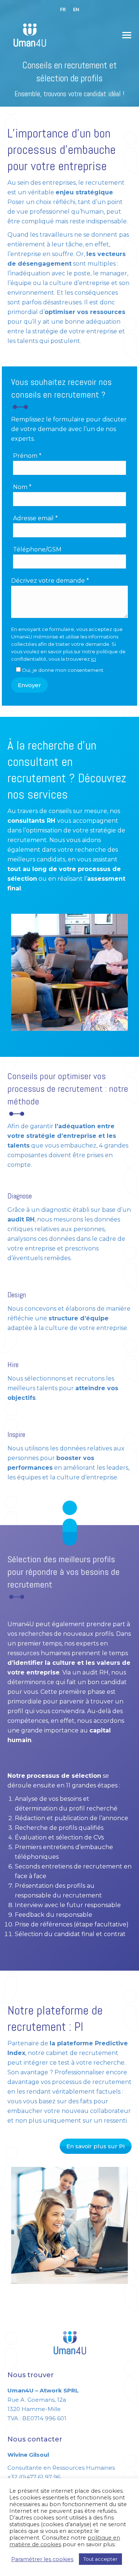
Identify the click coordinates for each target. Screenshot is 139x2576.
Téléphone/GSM (37, 549)
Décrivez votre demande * (50, 581)
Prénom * (27, 456)
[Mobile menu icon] (127, 35)
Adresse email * (35, 518)
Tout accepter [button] (100, 2559)
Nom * (22, 487)
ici (93, 659)
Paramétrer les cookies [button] (42, 2559)
